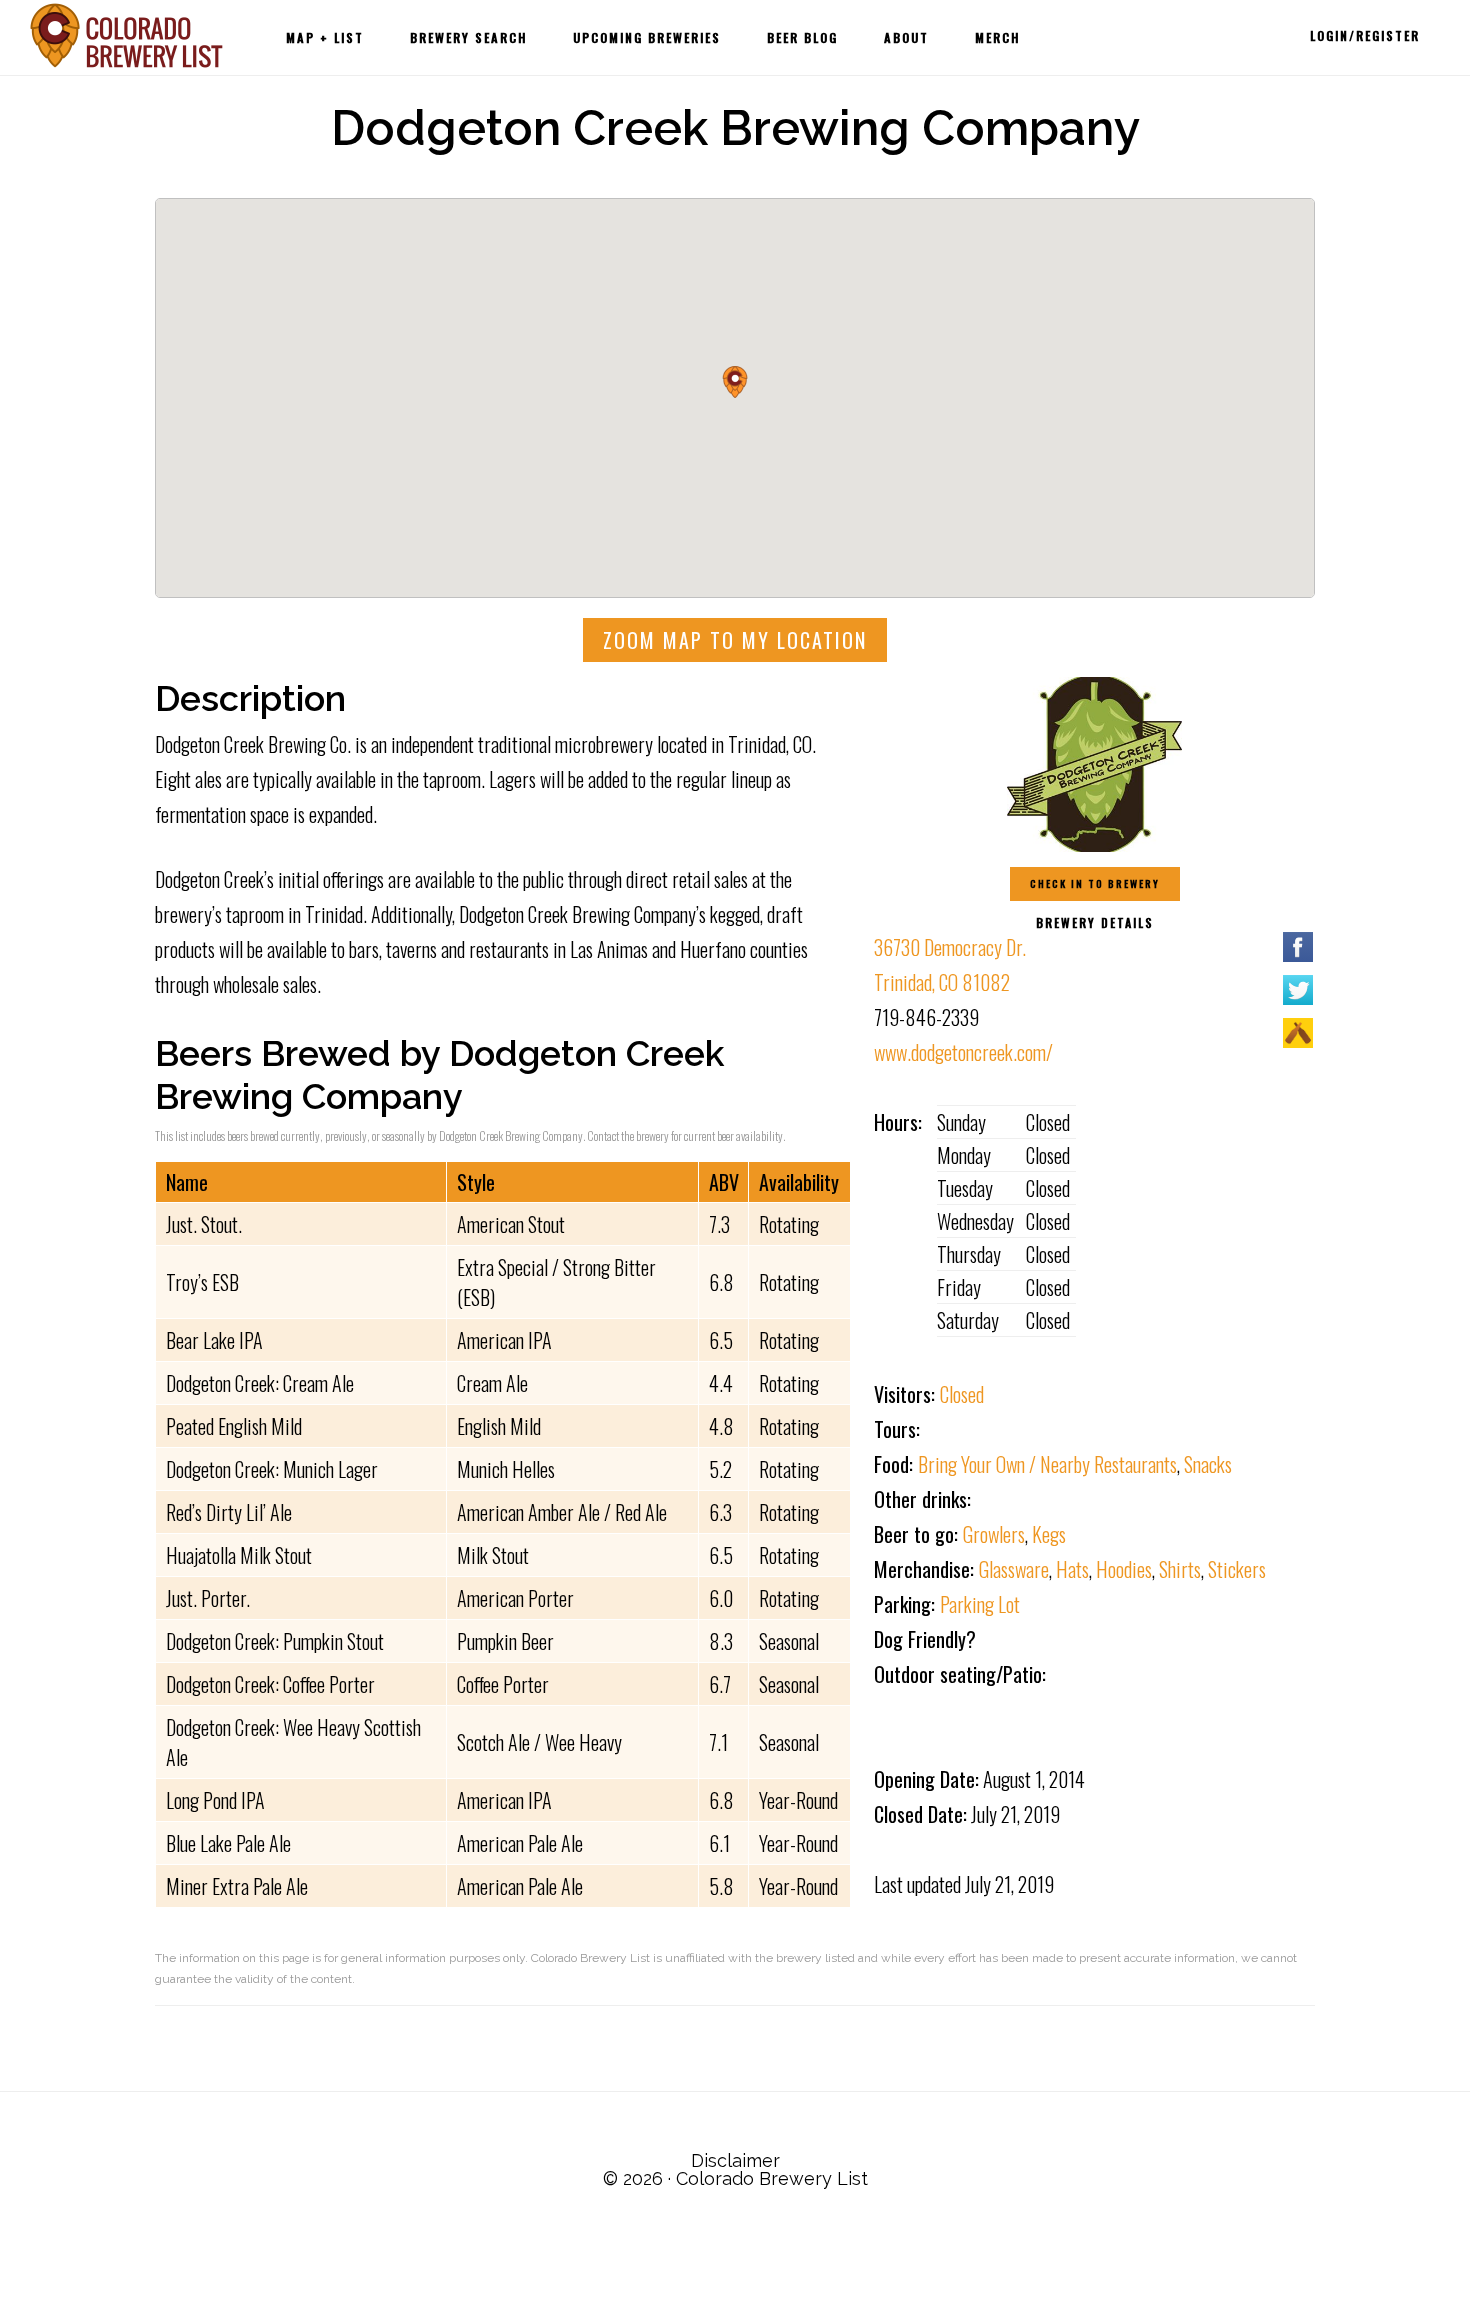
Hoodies (1124, 1569)
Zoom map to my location (735, 640)
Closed (962, 1394)
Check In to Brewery (1095, 883)
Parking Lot (980, 1604)
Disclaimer (735, 2160)
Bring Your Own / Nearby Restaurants (1047, 1464)
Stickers (1237, 1569)
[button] (735, 382)
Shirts (1180, 1569)
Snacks (1208, 1464)
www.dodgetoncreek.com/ (963, 1052)
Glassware (1014, 1569)
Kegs (1049, 1534)
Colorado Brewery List (130, 35)
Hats (1072, 1569)
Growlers (994, 1534)
